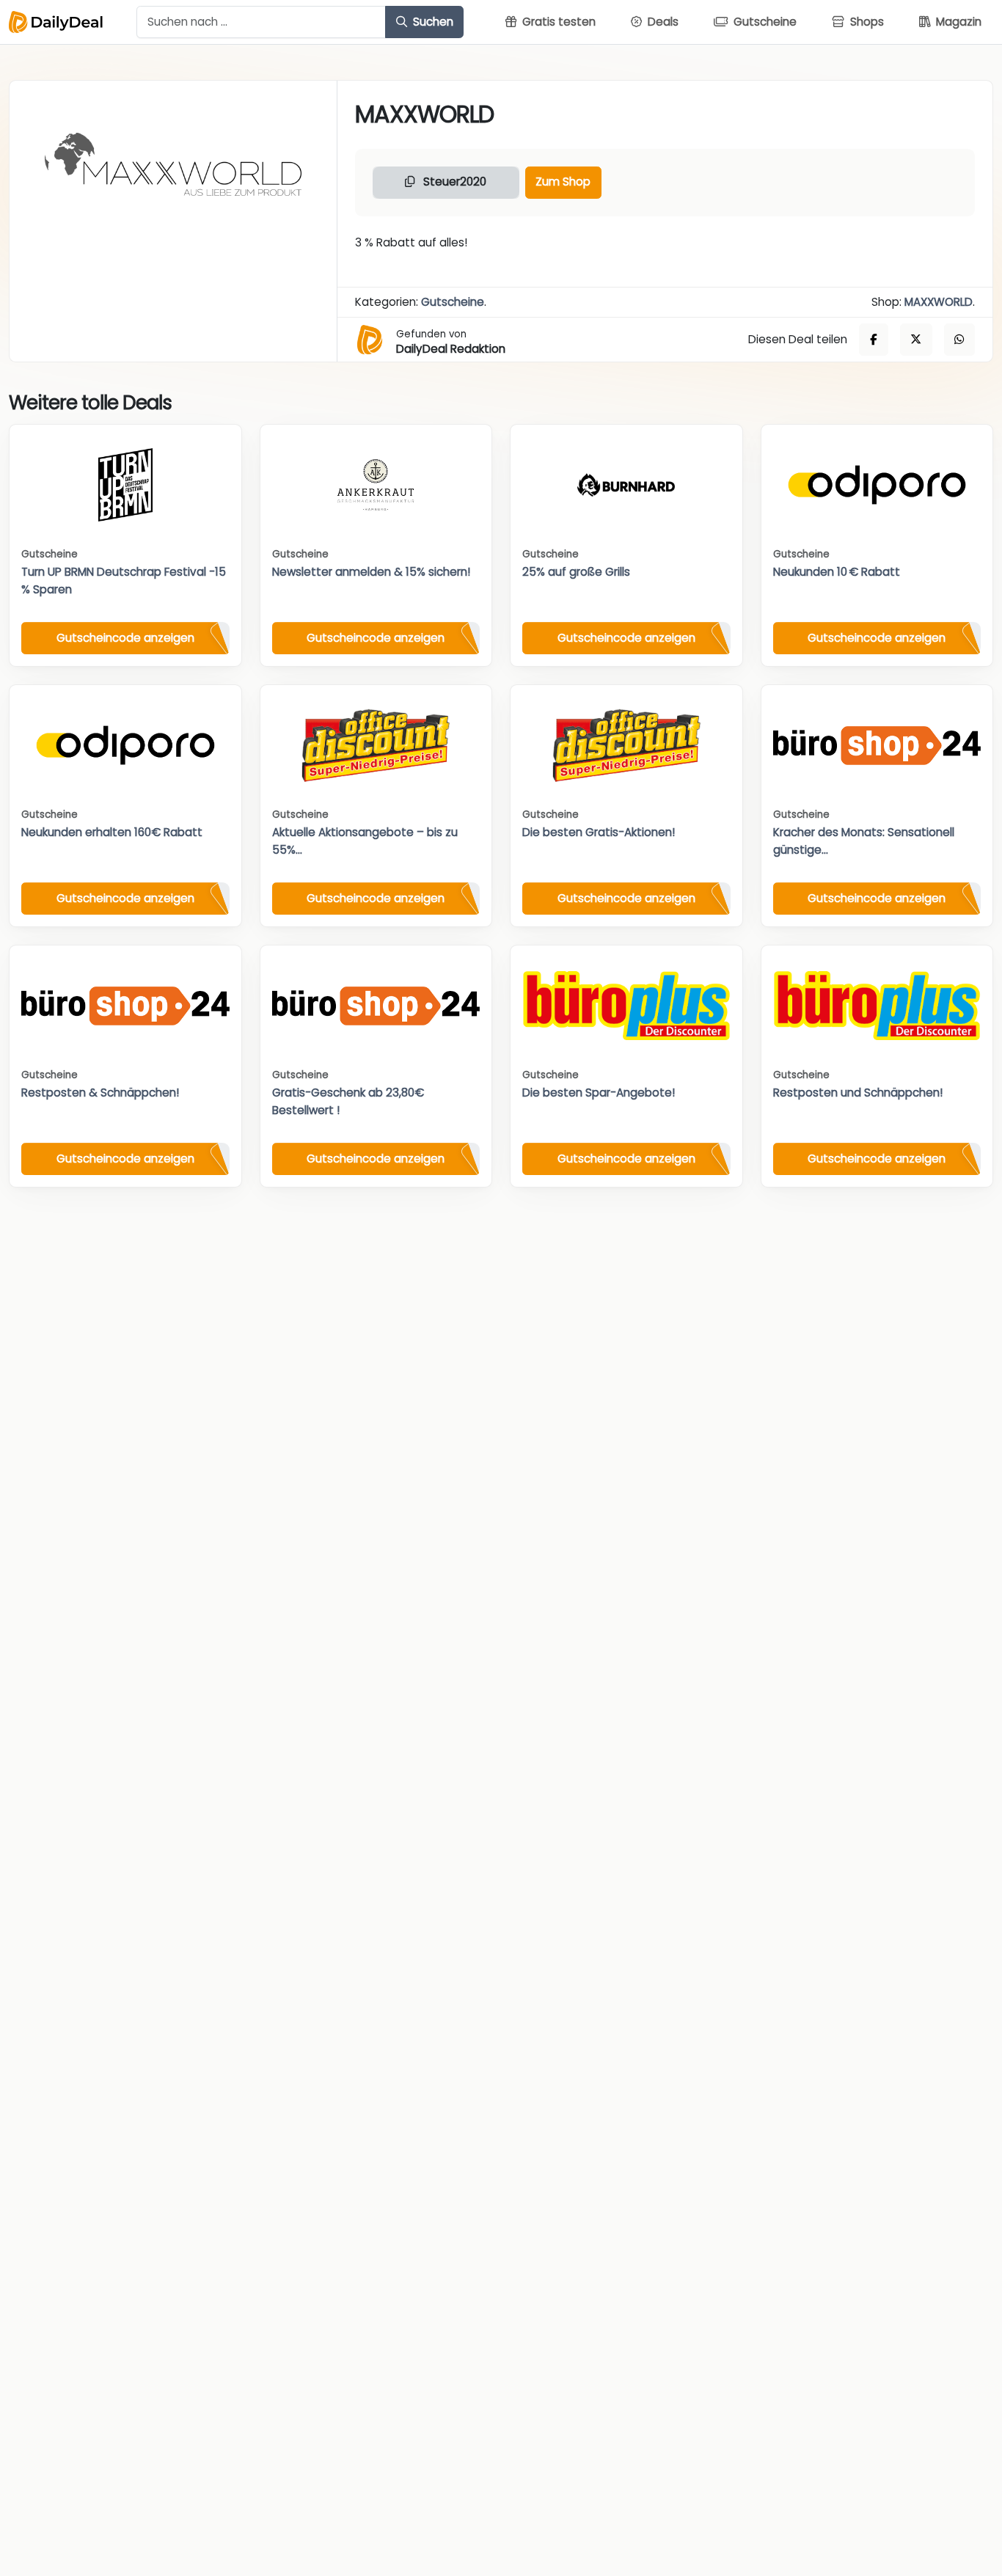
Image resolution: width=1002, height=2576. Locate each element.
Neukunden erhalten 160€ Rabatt (112, 832)
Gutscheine (453, 302)
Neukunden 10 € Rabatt (837, 572)
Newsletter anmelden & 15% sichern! (371, 572)
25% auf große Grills (576, 572)
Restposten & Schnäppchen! (100, 1093)
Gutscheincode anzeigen (125, 638)
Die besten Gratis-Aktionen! (599, 832)
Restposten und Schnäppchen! (858, 1093)
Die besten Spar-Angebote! (599, 1093)
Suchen (432, 22)
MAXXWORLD (939, 302)
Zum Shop (563, 182)
